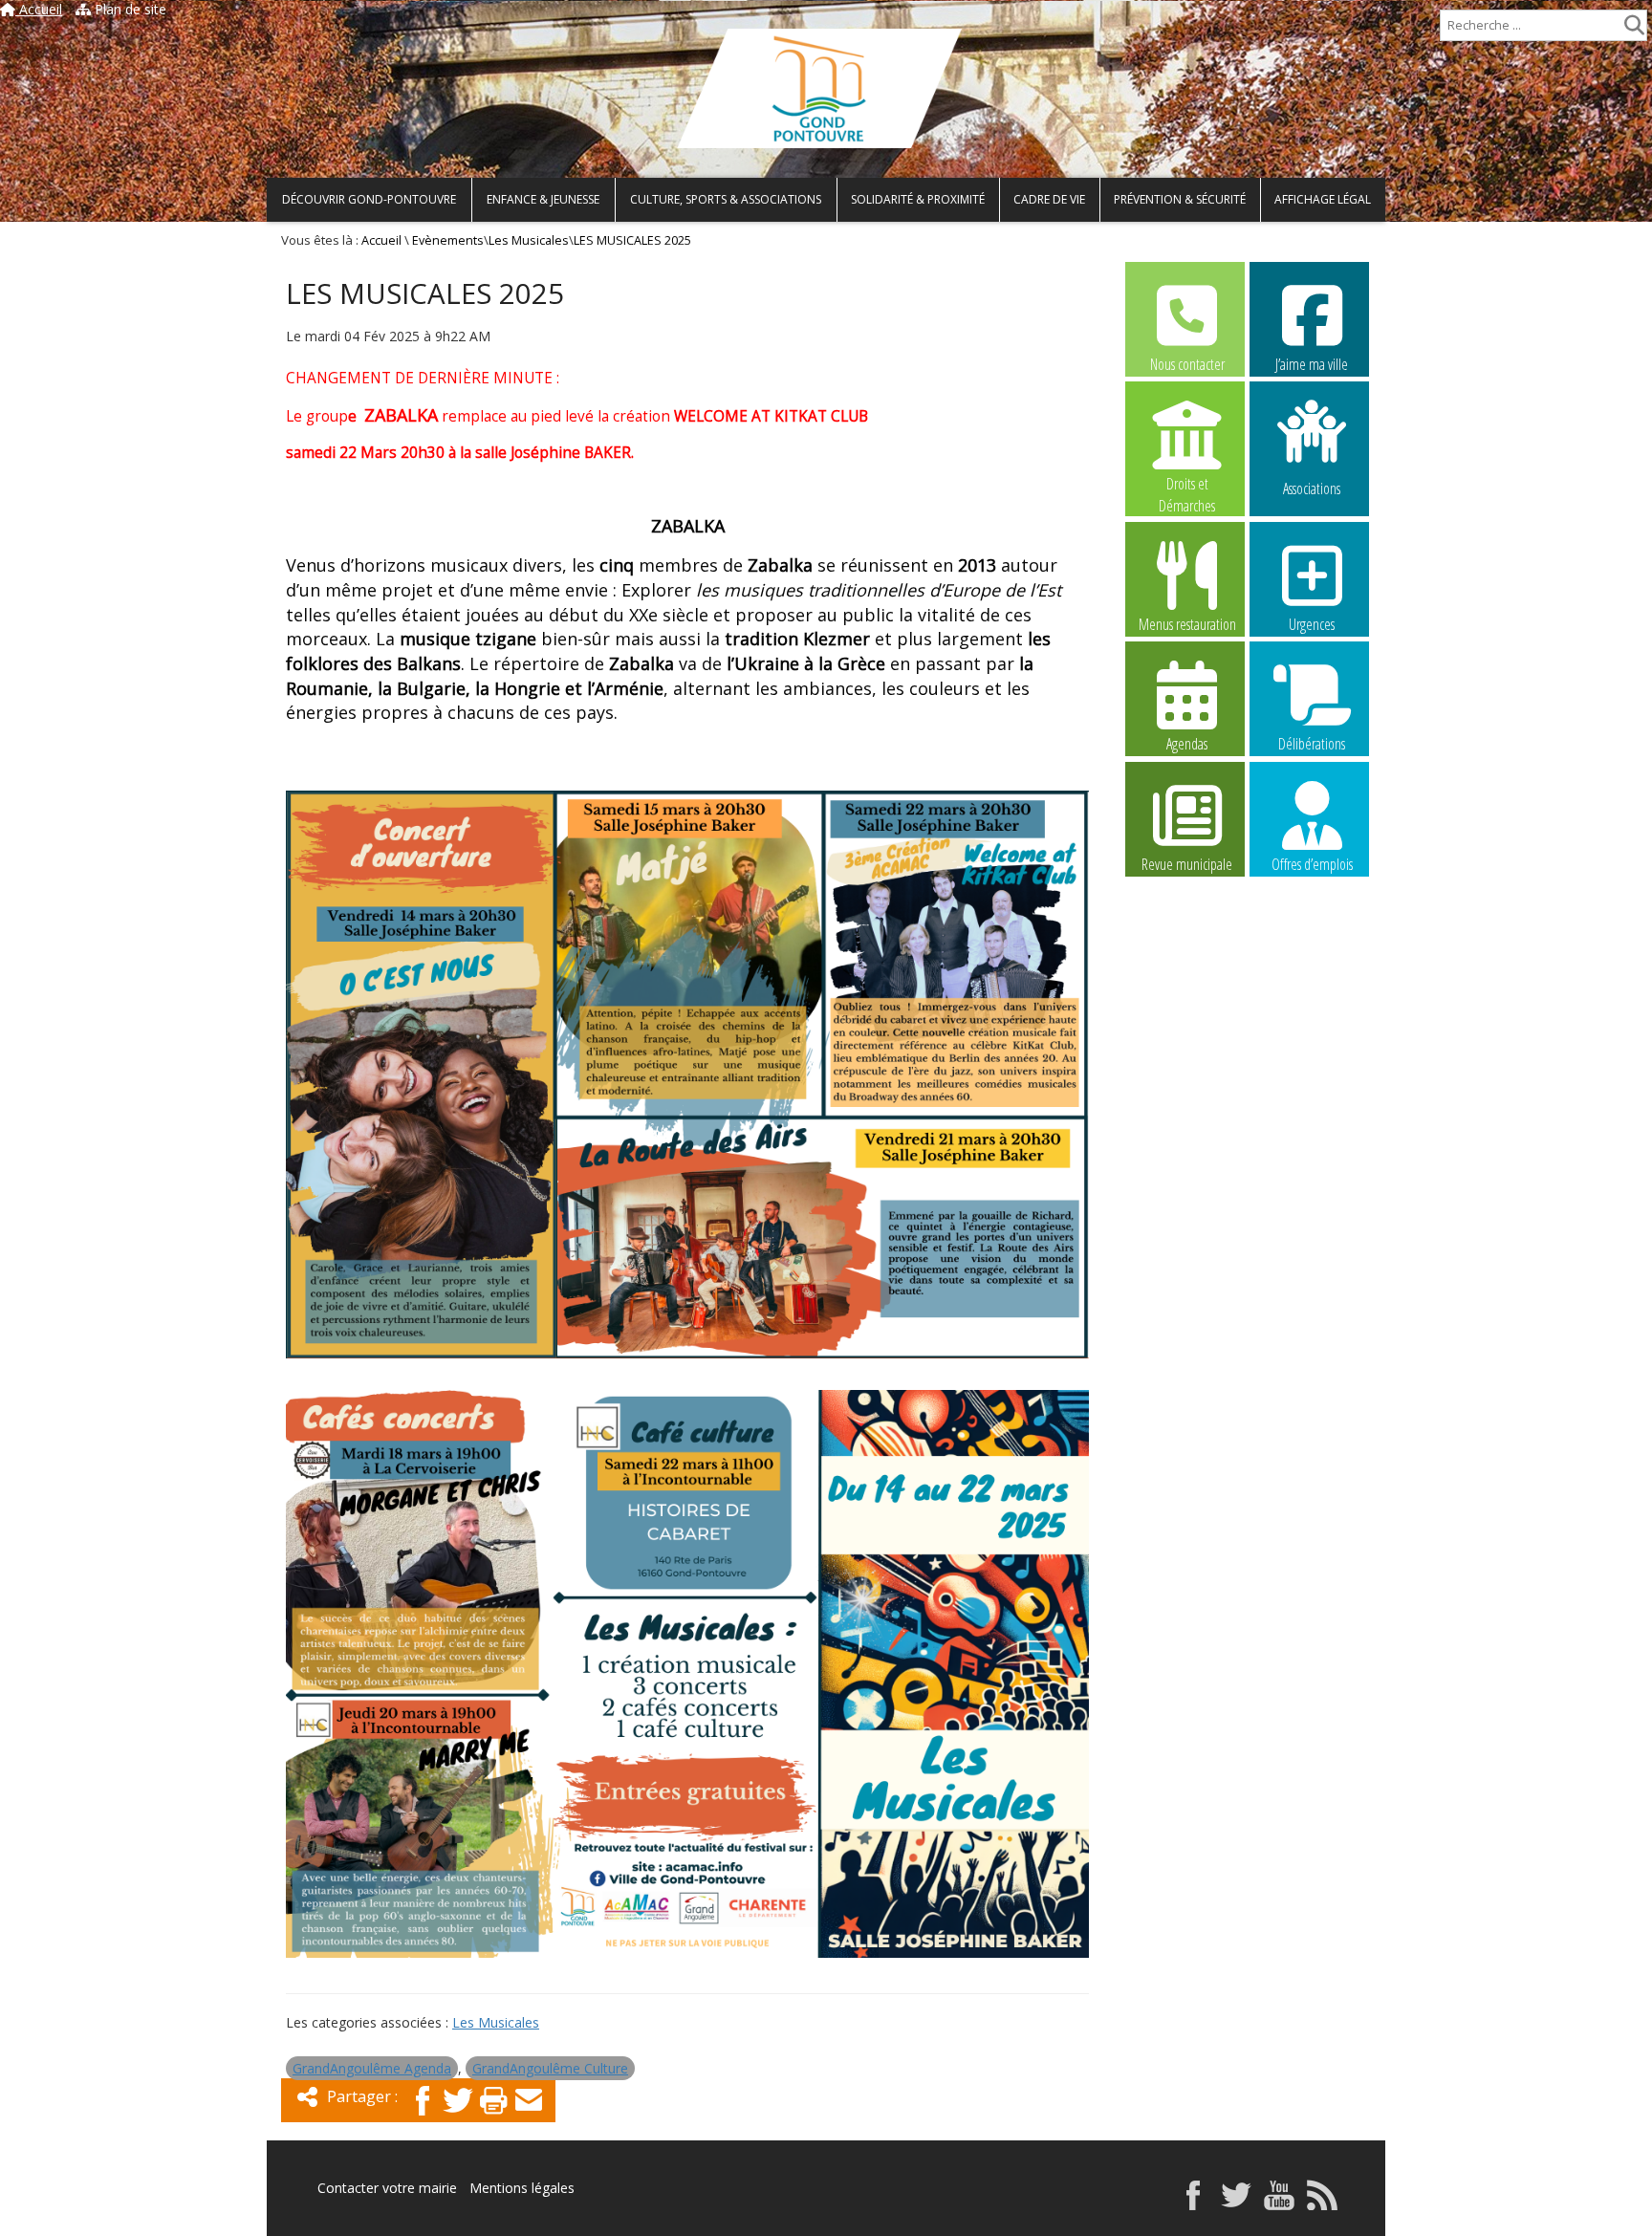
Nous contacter (1187, 364)
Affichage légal (1323, 199)
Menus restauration (1187, 624)
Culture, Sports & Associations (726, 199)
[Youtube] (1279, 2205)
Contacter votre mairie (387, 2188)
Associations (1312, 487)
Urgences (1312, 624)
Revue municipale (1187, 864)
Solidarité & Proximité (918, 199)
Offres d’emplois (1312, 864)
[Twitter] (458, 2117)
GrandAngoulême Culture (550, 2068)
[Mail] (529, 2117)
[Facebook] (423, 2117)
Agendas (1187, 744)
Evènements (448, 240)
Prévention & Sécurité (1180, 199)
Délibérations (1312, 744)
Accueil (39, 9)
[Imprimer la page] (493, 2117)
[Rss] (1322, 2205)
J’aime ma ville (1312, 364)
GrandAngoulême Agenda (372, 2068)
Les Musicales (529, 240)
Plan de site (129, 9)
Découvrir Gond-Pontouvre (369, 199)
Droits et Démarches (1187, 485)
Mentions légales (522, 2188)
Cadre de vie (1049, 199)
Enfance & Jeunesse (543, 199)
